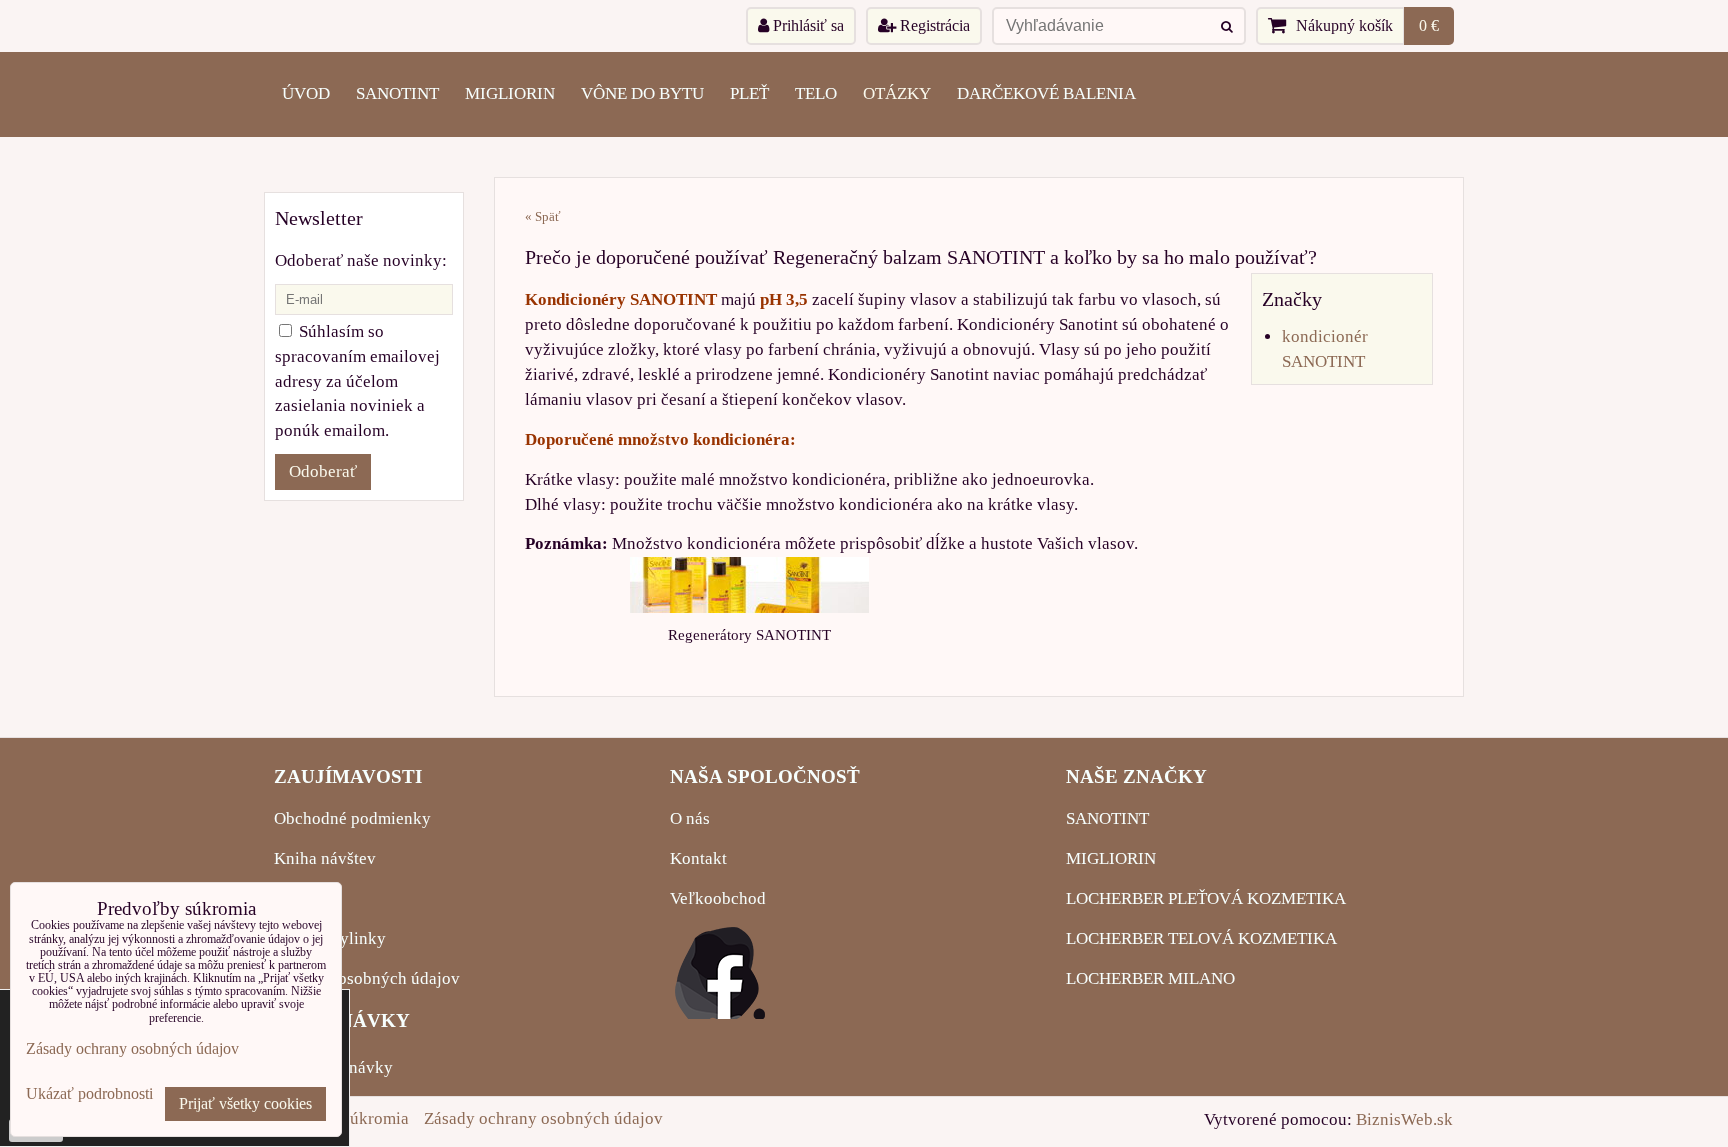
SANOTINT (397, 93)
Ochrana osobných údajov (367, 978)
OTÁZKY (897, 93)
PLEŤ (749, 93)
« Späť (543, 217)
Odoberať (323, 471)
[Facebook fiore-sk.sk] (720, 1013)
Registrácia (933, 25)
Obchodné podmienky (352, 818)
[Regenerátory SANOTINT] (749, 585)
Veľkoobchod (718, 898)
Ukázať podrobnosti (89, 1093)
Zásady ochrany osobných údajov (543, 1118)
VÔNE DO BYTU (642, 93)
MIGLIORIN (510, 93)
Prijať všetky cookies (245, 1103)
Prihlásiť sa (806, 25)
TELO (816, 93)
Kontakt (698, 858)
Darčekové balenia (1046, 93)
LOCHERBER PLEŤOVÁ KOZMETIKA (1206, 898)
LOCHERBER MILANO (1150, 978)
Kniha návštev (325, 858)
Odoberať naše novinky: (361, 260)
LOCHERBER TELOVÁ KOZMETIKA (1201, 938)
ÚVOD (306, 93)
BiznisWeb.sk (1404, 1119)
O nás (690, 818)
